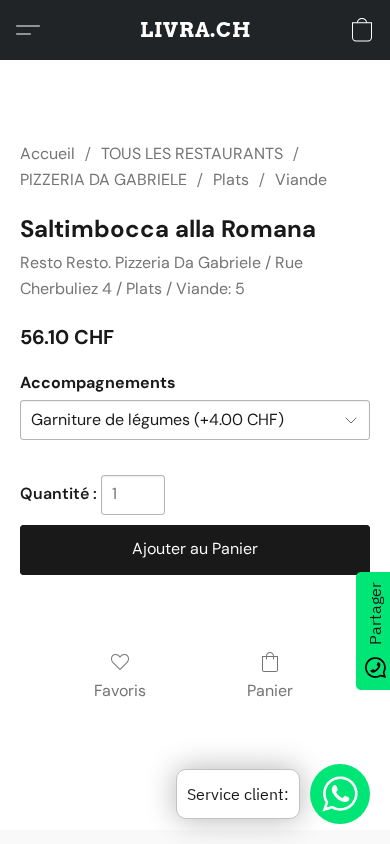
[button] (195, 30)
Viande (301, 179)
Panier (270, 690)
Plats (231, 179)
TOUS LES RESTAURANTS (192, 153)
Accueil (47, 153)
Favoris (120, 690)
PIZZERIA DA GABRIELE (103, 179)
